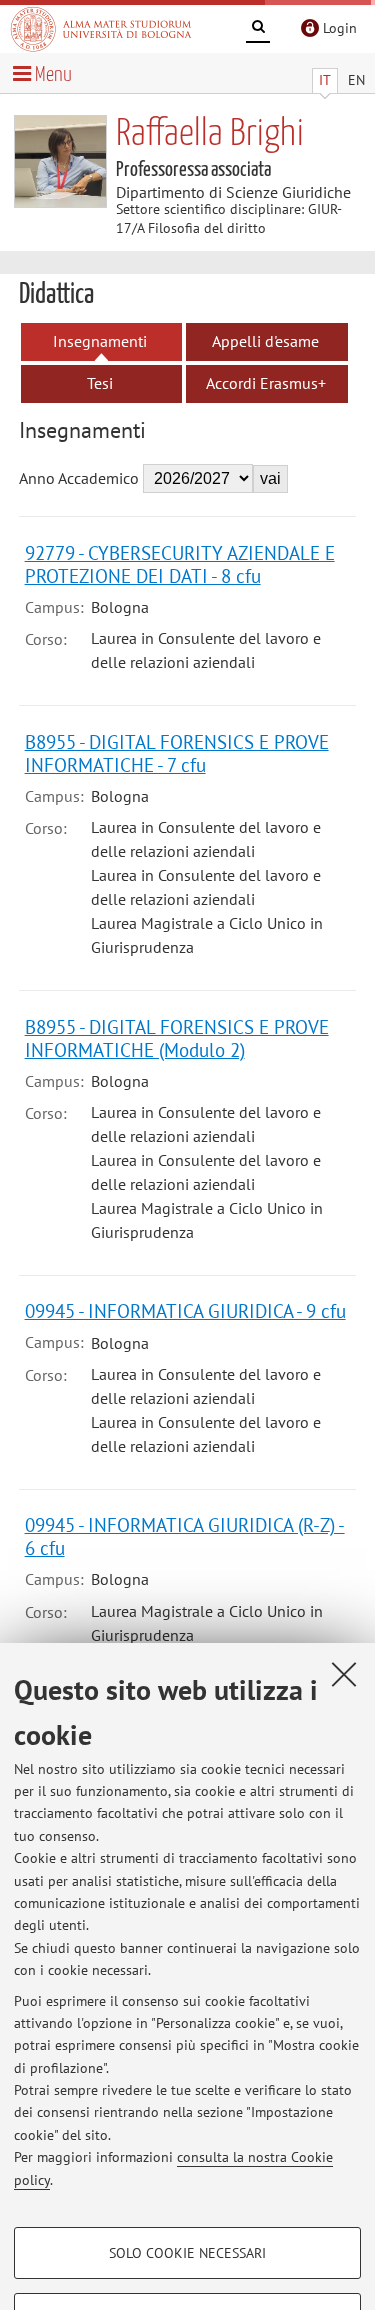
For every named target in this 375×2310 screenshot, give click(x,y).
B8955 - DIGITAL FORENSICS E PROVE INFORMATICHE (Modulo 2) (177, 1038)
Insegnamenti (100, 341)
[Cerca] (258, 30)
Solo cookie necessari (187, 2253)
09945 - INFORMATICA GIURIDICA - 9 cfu (185, 1310)
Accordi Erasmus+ (266, 383)
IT (325, 80)
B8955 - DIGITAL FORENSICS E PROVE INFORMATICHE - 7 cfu (177, 753)
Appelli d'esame (265, 341)
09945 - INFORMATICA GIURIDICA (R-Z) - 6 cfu (185, 1536)
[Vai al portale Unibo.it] (101, 29)
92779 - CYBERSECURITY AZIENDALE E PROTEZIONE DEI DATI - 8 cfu (180, 564)
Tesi (100, 383)
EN (356, 80)
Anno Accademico (79, 478)
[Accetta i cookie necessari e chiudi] (344, 1674)
